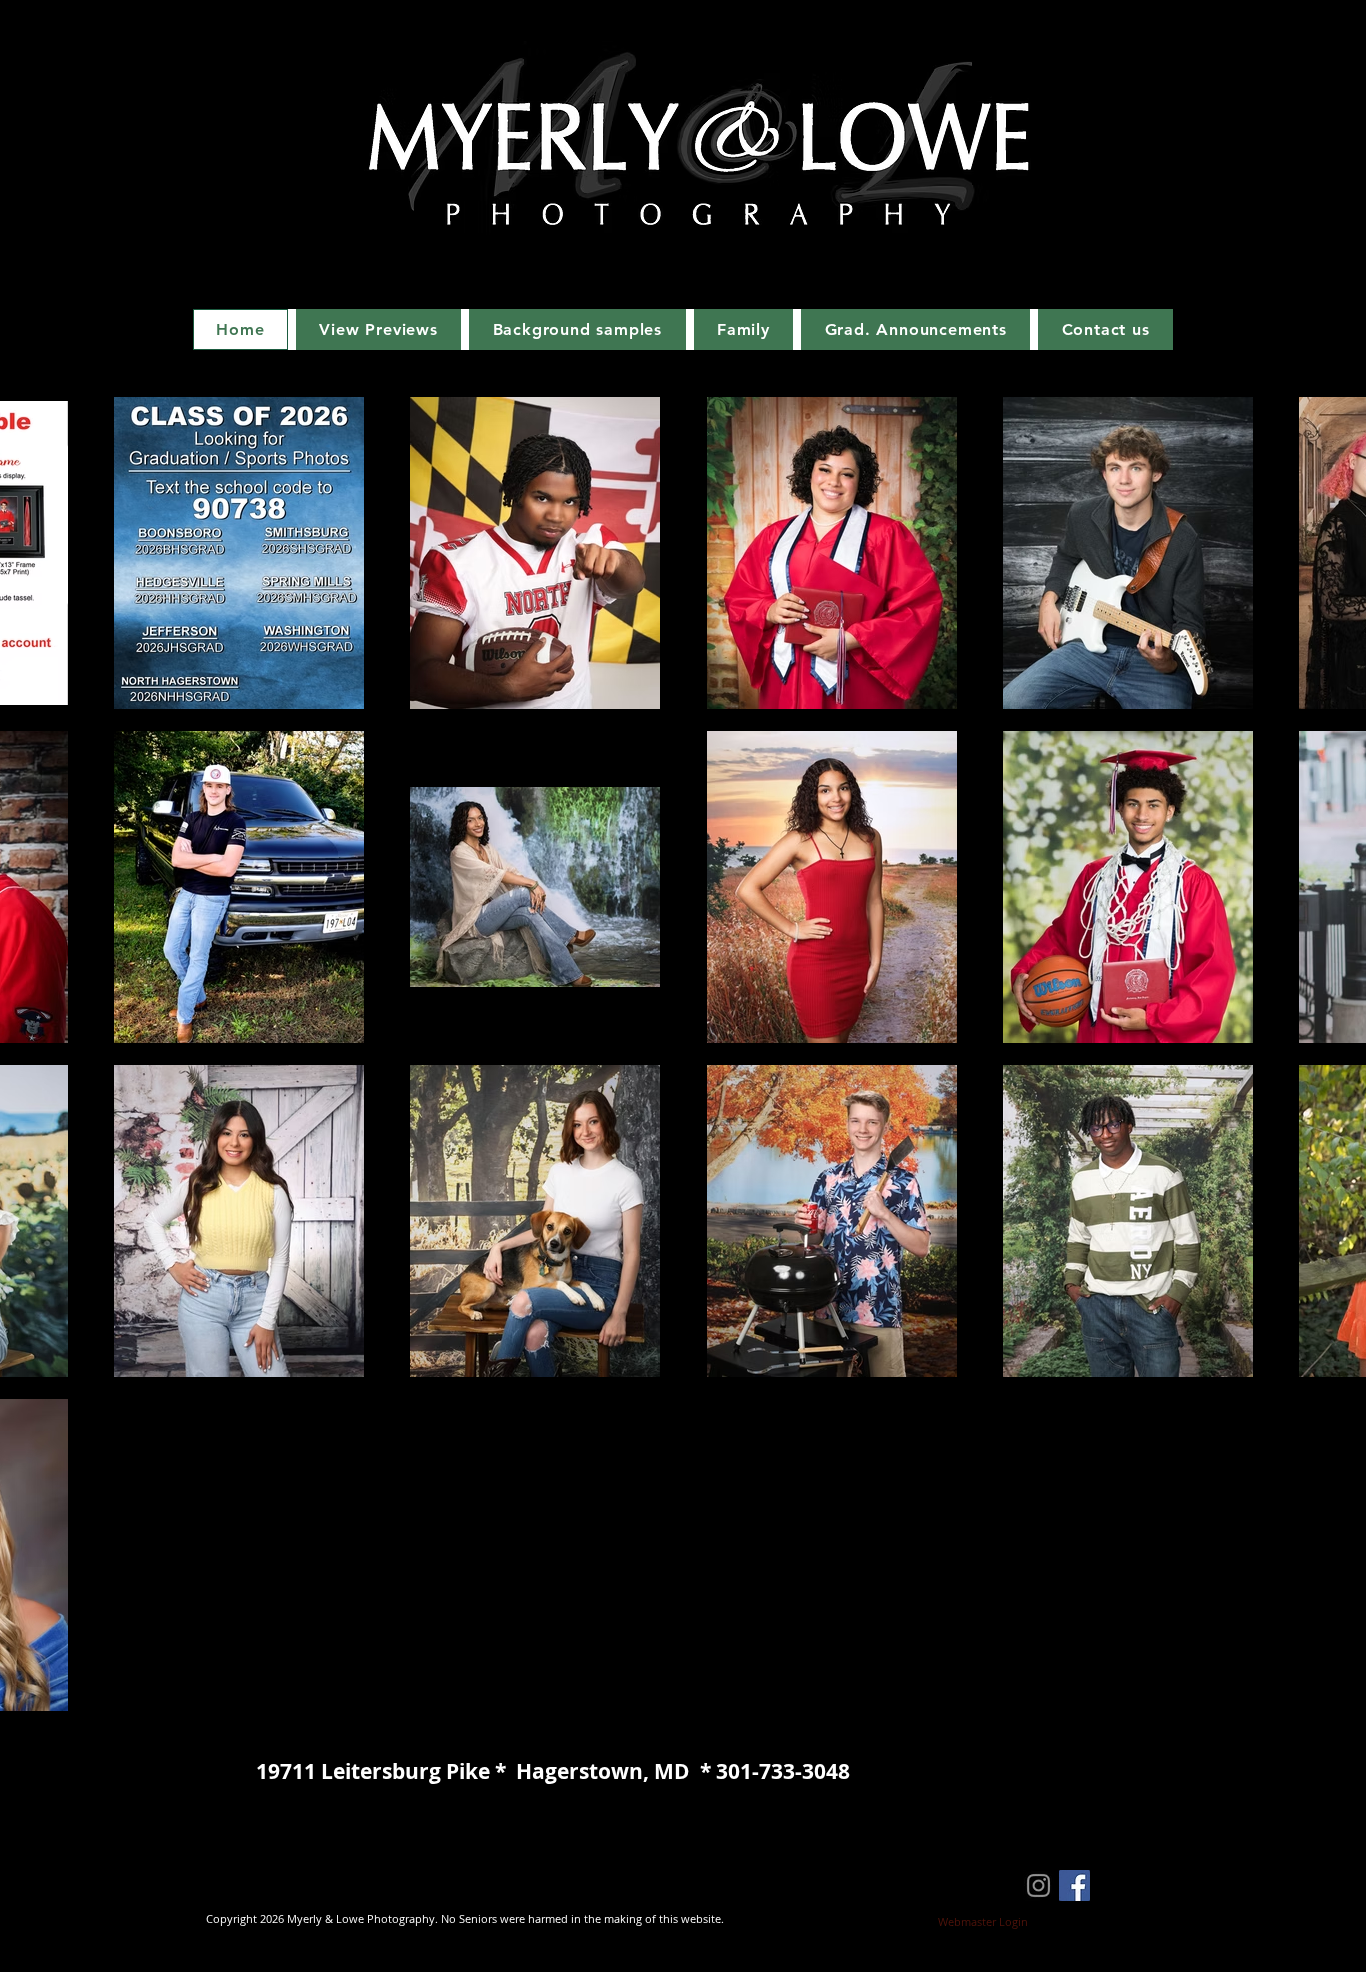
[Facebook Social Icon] (1074, 1885)
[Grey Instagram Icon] (1038, 1885)
